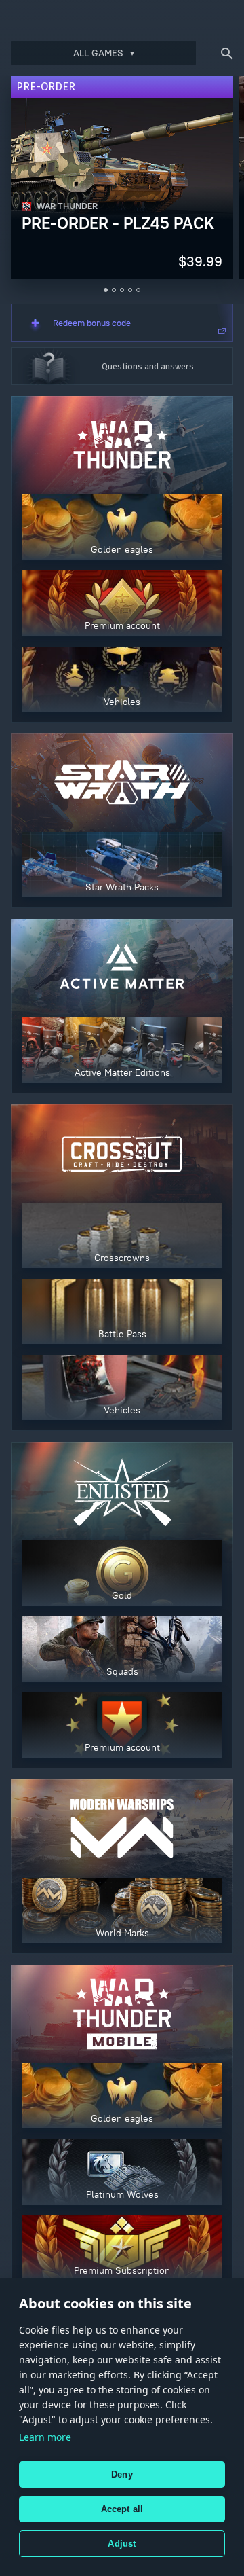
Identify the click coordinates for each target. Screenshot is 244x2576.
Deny (122, 2474)
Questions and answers (148, 366)
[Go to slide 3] (122, 290)
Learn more (45, 2437)
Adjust (122, 2544)
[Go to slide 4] (130, 290)
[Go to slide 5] (138, 290)
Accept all (122, 2509)
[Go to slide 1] (106, 290)
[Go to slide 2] (114, 290)
